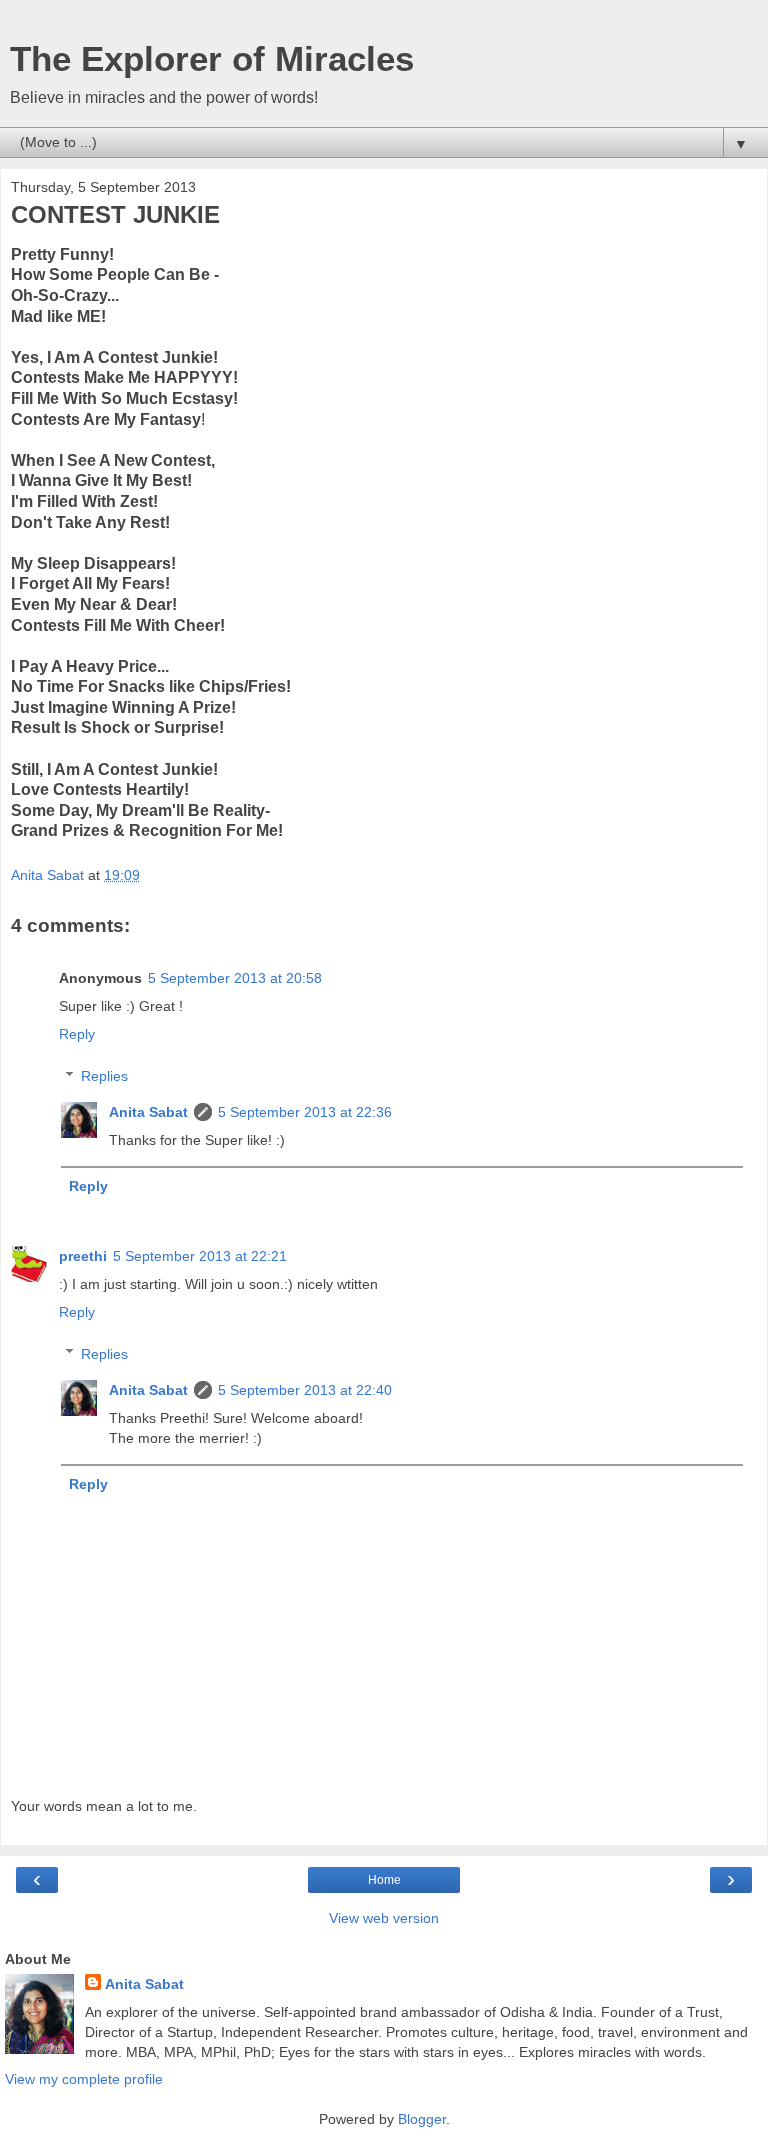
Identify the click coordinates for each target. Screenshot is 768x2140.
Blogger (422, 2119)
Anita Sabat (148, 1112)
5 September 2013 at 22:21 (200, 1256)
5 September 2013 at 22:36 (305, 1112)
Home (384, 1880)
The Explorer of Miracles (212, 59)
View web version (384, 1918)
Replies (104, 1076)
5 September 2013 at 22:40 (305, 1390)
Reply (77, 1034)
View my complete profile (84, 2079)
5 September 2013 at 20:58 (235, 978)
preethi (83, 1256)
